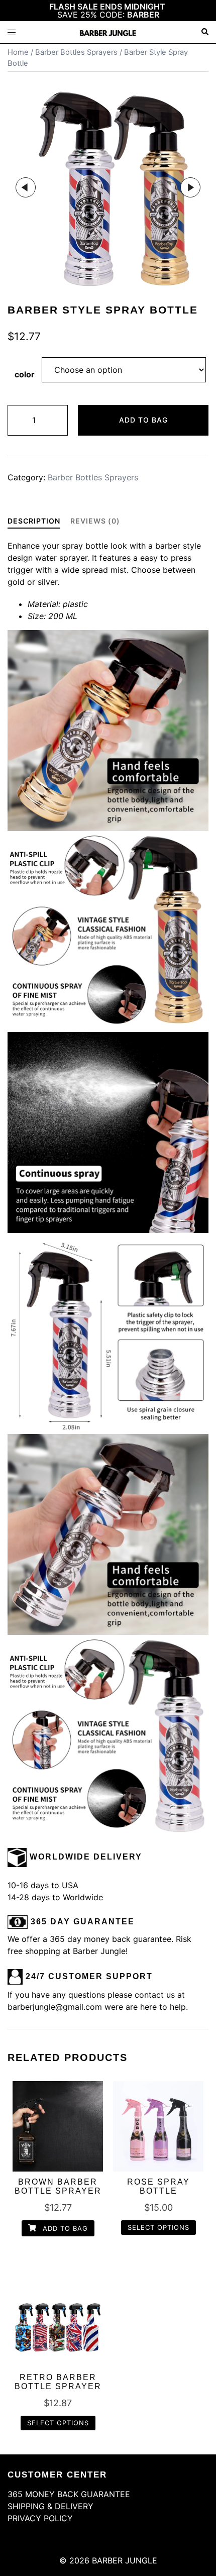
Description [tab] (34, 521)
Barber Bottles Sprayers (76, 52)
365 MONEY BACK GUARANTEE (69, 2494)
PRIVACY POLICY (40, 2518)
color (25, 374)
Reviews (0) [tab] (95, 521)
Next (190, 187)
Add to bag (143, 420)
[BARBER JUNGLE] (108, 32)
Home (18, 52)
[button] (204, 32)
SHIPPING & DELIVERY (50, 2506)
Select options (158, 2227)
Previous (26, 187)
